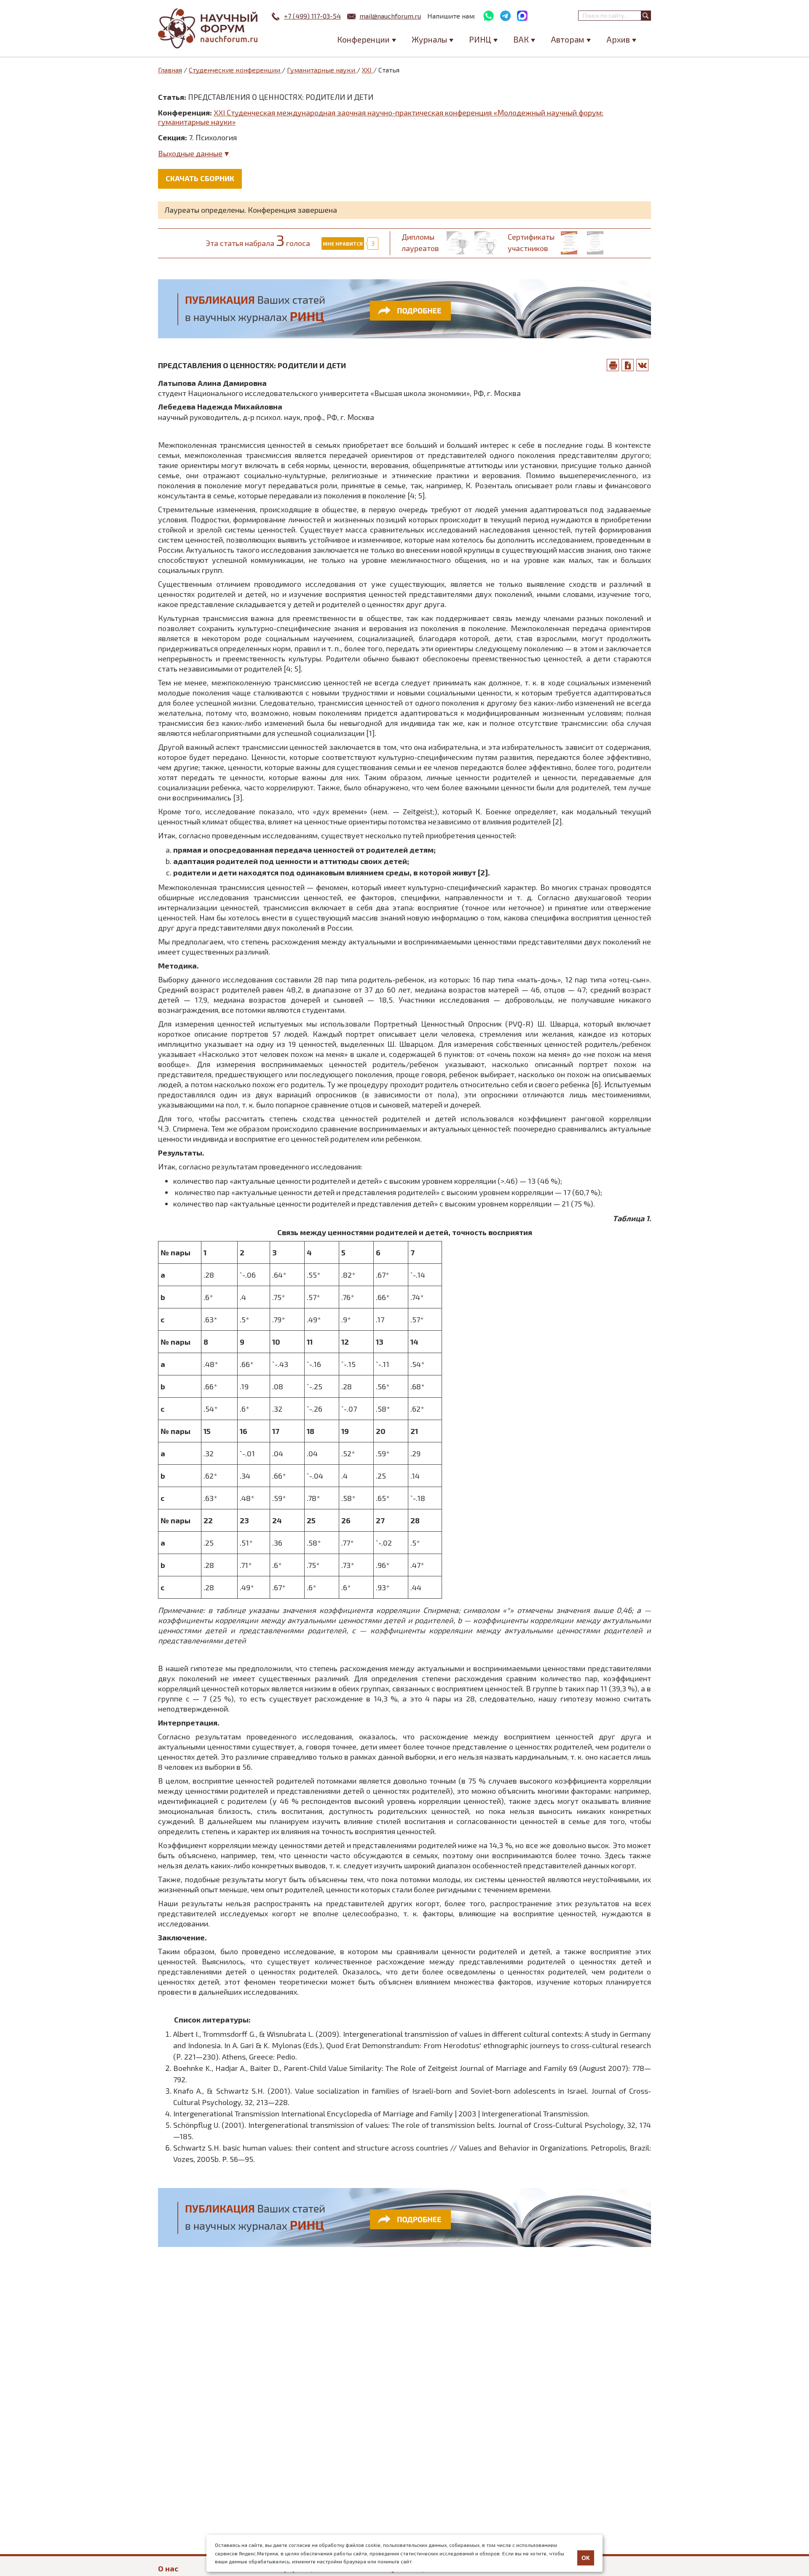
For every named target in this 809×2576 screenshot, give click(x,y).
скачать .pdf (628, 365)
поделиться (643, 365)
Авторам (568, 39)
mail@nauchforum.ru (390, 16)
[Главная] (209, 28)
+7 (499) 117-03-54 (312, 16)
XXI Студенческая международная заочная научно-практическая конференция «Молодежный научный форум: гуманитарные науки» (381, 117)
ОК (586, 2558)
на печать (613, 365)
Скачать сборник (200, 178)
